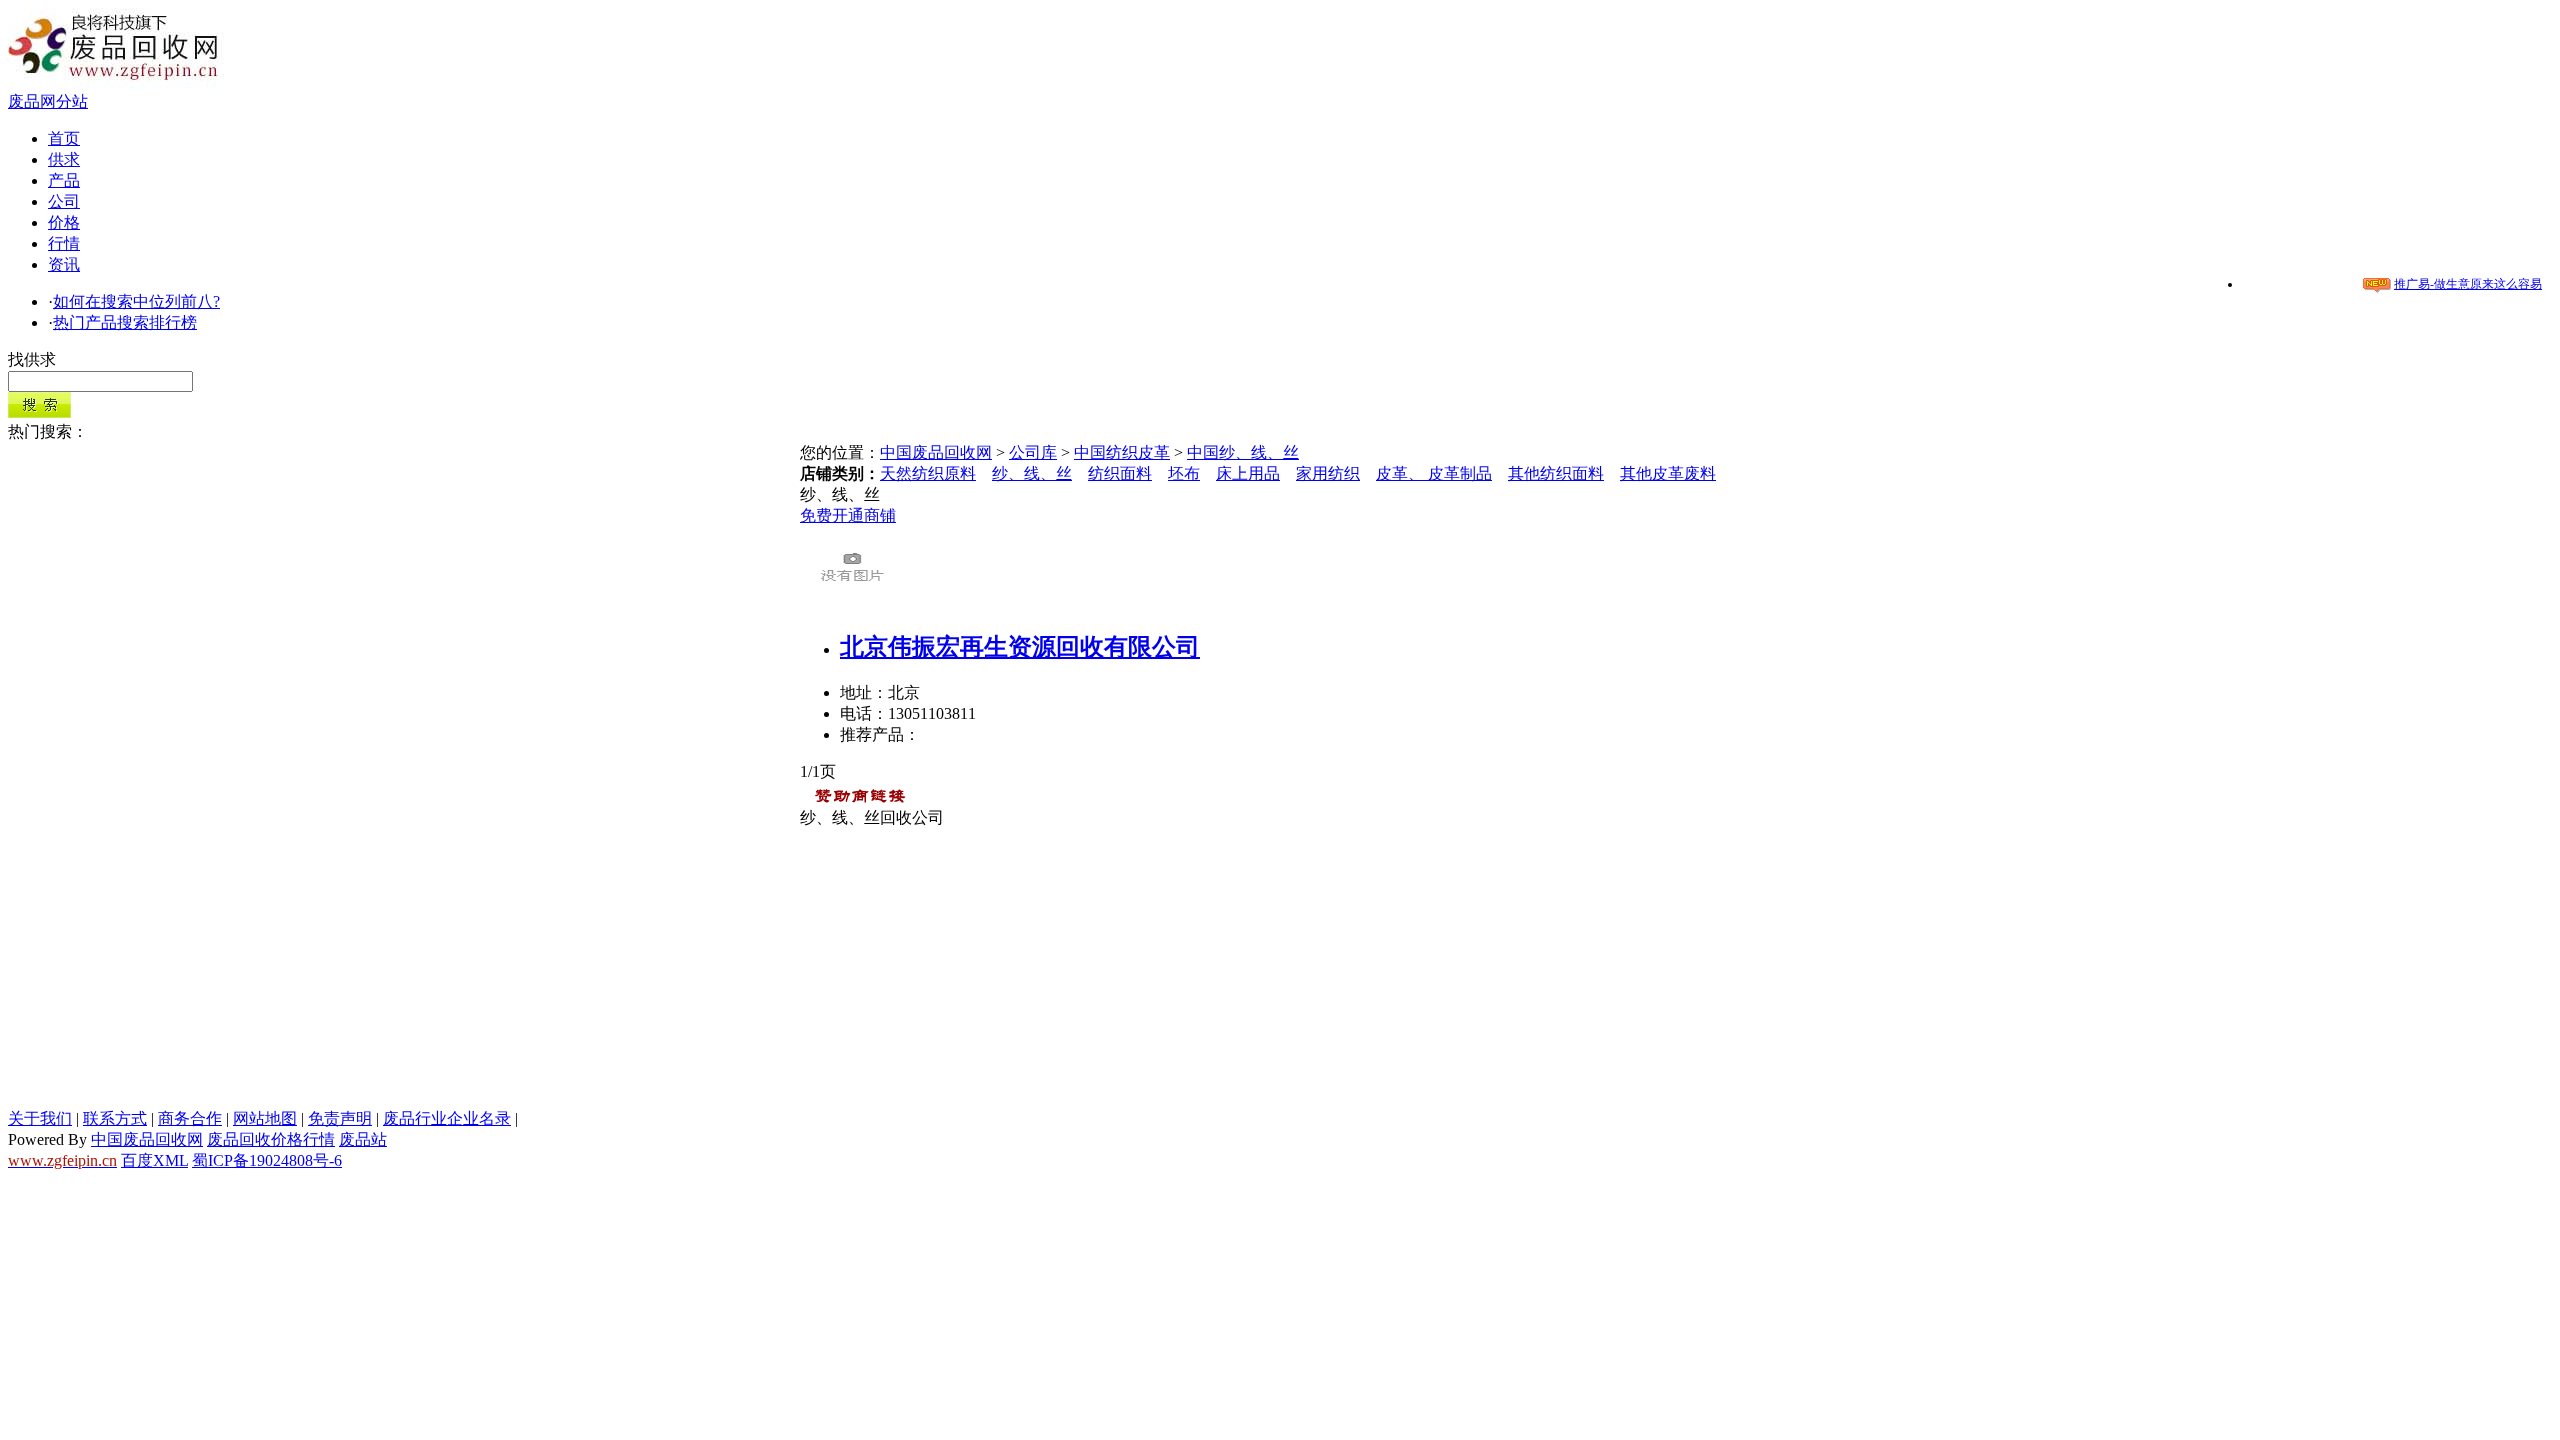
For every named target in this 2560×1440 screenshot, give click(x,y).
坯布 (1184, 473)
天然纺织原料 (928, 473)
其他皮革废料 (1668, 473)
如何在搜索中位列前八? (136, 301)
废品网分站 (48, 101)
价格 (64, 222)
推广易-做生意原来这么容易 (2468, 284)
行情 (64, 243)
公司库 (1033, 452)
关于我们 (40, 1118)
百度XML (154, 1160)
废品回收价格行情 (271, 1139)
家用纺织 (1328, 473)
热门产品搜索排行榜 (125, 322)
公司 (64, 201)
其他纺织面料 (1556, 473)
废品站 (363, 1139)
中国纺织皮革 (1122, 452)
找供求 (32, 359)
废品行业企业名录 (447, 1118)
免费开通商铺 (848, 515)
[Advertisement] (1280, 969)
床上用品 (1248, 473)
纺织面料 (1120, 473)
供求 (64, 159)
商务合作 (190, 1118)
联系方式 (115, 1118)
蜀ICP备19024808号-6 (267, 1160)
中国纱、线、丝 (1243, 452)
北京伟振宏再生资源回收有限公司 (1020, 647)
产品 (64, 180)
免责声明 (340, 1118)
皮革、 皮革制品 (1434, 473)
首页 (64, 138)
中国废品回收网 (936, 452)
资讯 (64, 264)
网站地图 (265, 1118)
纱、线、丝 (1032, 473)
